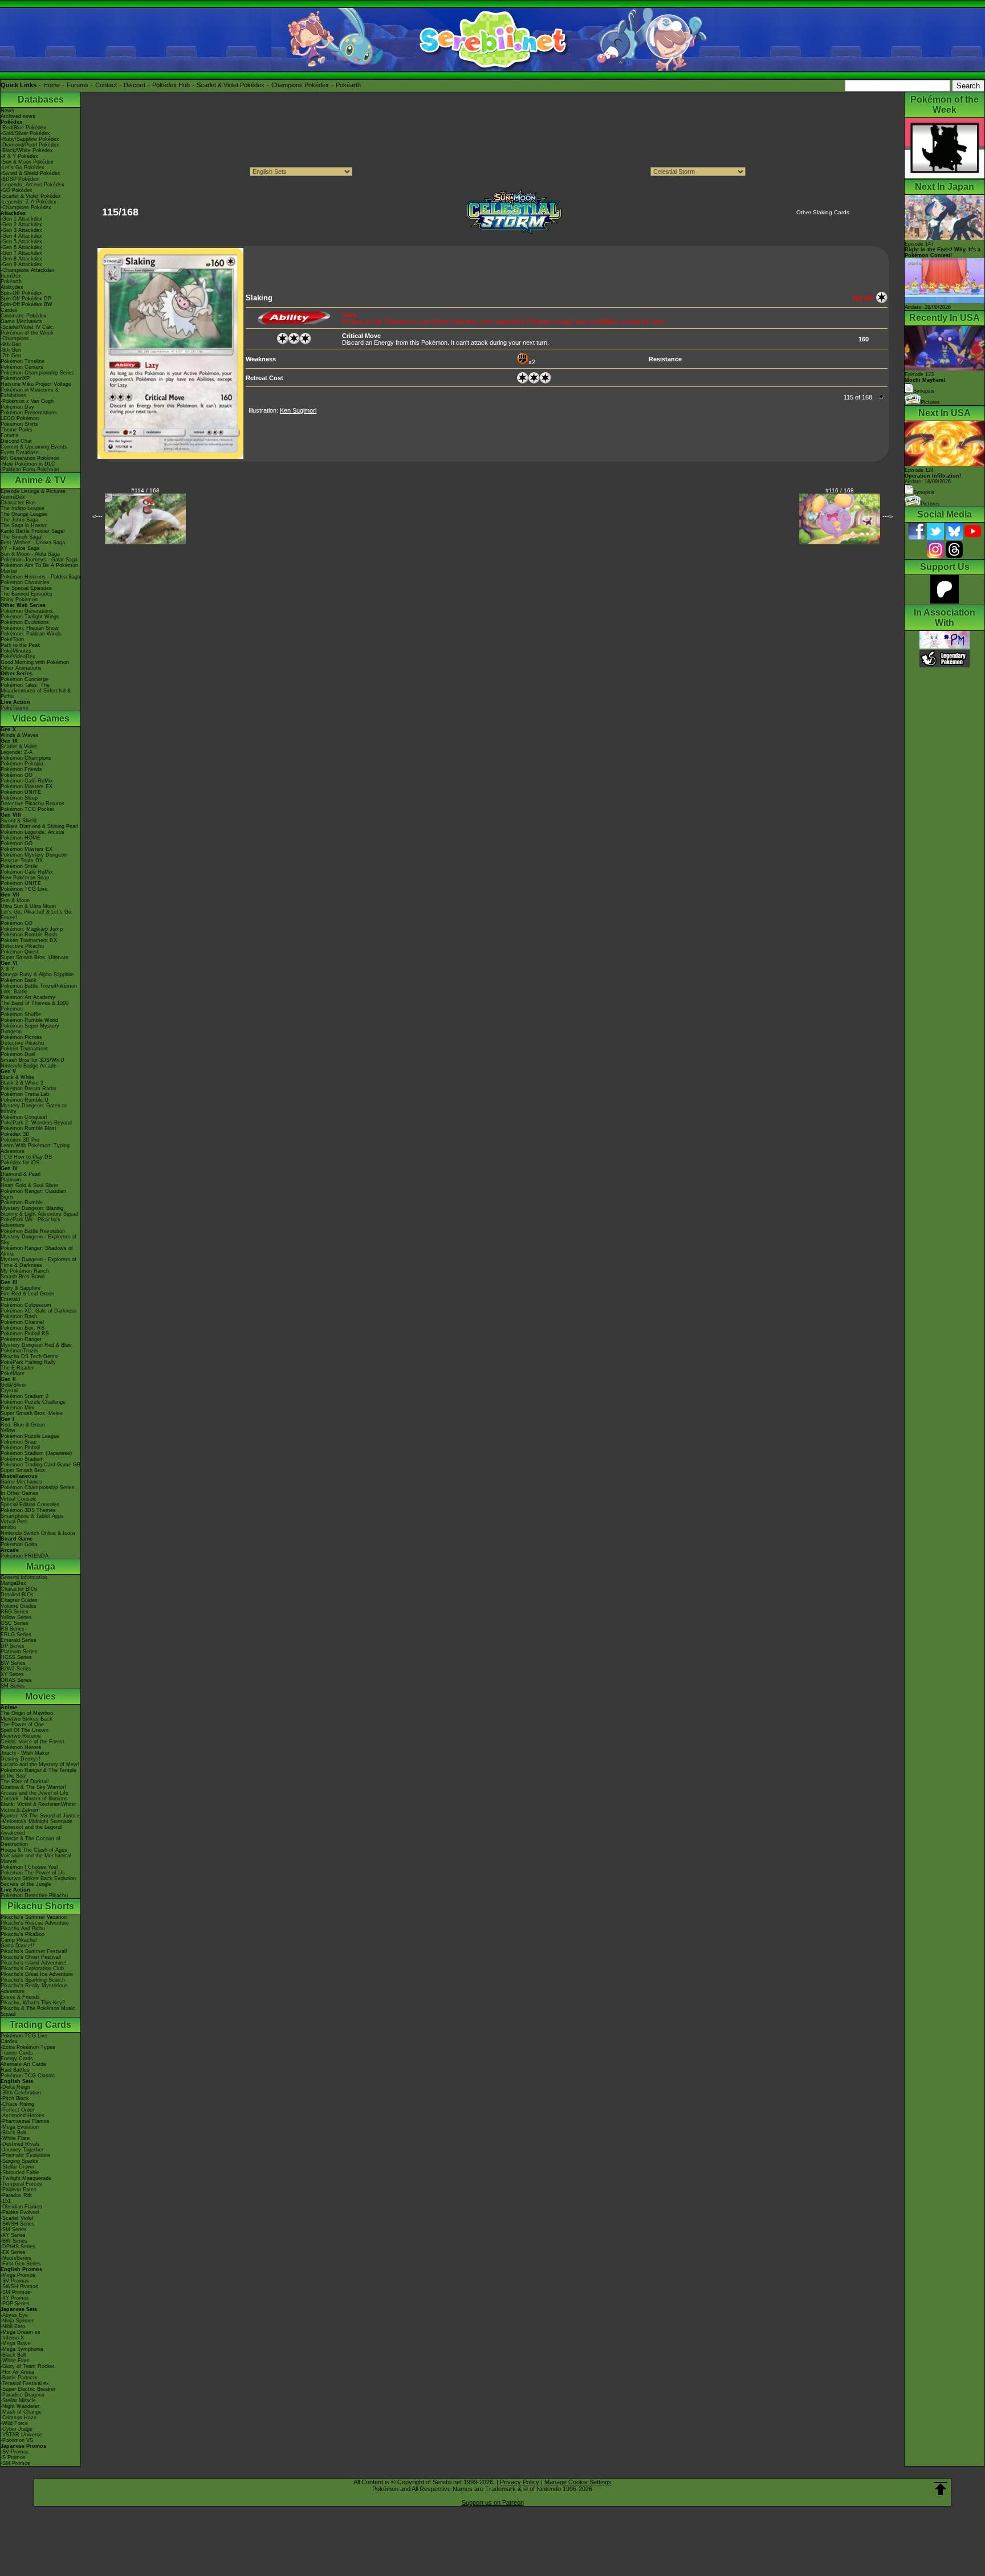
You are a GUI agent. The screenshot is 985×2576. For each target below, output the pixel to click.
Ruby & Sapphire (21, 1288)
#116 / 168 (840, 490)
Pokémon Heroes (21, 1747)
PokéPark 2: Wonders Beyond (36, 1123)
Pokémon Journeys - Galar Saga (39, 560)
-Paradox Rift (16, 2195)
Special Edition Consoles (30, 1505)
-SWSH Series (18, 2224)
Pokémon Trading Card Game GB (40, 1465)
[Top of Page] (941, 2489)
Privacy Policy (520, 2482)
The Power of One (22, 1725)
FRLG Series (16, 1635)
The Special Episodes (26, 588)
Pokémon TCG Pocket (27, 809)
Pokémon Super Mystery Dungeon (30, 1029)
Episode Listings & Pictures (33, 491)
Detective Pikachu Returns (32, 804)
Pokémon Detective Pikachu (34, 1896)
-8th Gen (11, 350)
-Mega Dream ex (21, 2332)
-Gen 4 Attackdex (21, 236)
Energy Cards (17, 2059)
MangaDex (13, 1583)
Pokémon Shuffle (21, 1014)
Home (52, 85)
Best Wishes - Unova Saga (33, 543)
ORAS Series (16, 1680)
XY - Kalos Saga (20, 548)
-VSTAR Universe (21, 2435)
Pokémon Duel (18, 1054)
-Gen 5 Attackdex (21, 242)
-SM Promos (15, 2292)
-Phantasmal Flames (25, 2121)
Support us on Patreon (493, 2502)
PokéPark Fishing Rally (28, 1362)
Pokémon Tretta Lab (25, 1094)
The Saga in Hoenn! (24, 525)
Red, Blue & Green (23, 1425)
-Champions (15, 339)
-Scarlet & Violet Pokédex (31, 196)
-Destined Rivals (20, 2144)
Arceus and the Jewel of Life (34, 1793)
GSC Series (15, 1623)
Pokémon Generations (27, 611)
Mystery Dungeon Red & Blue (36, 1345)
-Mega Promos (18, 2275)
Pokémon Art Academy (28, 997)
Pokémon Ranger (21, 1339)
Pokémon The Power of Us (33, 1873)
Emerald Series (19, 1640)
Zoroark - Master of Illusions (34, 1799)
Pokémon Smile (19, 866)
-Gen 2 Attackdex (21, 225)
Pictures (930, 402)
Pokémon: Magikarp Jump (32, 929)
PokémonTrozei (19, 1351)
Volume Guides (19, 1606)
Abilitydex (12, 287)
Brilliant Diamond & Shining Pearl (39, 826)
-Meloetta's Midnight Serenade (36, 1821)
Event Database (20, 453)
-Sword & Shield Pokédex (30, 173)
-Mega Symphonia (22, 2349)
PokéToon (12, 639)
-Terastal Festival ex (25, 2383)
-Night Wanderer (20, 2406)
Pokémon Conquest (24, 1117)
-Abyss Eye (14, 2315)
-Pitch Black (15, 2098)
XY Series (12, 1674)
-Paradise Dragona (23, 2395)
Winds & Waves (20, 735)
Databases (41, 99)
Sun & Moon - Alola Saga (30, 554)
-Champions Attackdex (28, 270)
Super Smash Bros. (24, 1470)
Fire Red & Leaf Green (27, 1294)
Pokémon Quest (20, 952)
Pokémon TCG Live (24, 889)
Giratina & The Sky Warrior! (33, 1787)
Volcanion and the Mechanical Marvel (36, 1858)
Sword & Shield (19, 821)
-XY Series (13, 2235)
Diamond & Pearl (21, 1174)
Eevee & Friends (20, 1997)
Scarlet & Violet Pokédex (231, 85)
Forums (78, 85)
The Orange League (24, 514)
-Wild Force (14, 2423)
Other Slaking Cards (823, 212)
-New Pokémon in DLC (28, 464)
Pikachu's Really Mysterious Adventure (34, 1988)
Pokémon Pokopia (22, 764)
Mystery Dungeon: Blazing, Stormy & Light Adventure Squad (39, 1211)
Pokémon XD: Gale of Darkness (39, 1311)
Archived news (18, 116)
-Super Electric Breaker (28, 2389)
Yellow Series (16, 1617)
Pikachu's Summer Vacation (34, 1917)
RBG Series (15, 1612)
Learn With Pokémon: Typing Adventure (35, 1148)
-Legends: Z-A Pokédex (29, 202)
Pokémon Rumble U (25, 1100)
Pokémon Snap (19, 1442)
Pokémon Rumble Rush (29, 935)
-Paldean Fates (19, 2190)
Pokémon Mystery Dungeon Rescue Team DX (34, 858)
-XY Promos (15, 2298)
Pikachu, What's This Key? (33, 2003)
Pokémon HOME (21, 838)
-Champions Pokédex (26, 207)
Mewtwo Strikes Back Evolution (38, 1878)
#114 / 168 (145, 490)
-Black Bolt (13, 2133)
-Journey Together (22, 2150)
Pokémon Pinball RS (25, 1334)
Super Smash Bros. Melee (32, 1413)
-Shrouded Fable (20, 2173)
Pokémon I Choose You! (29, 1867)
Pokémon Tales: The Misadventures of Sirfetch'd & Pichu (36, 691)
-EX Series (13, 2252)
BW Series (13, 1663)
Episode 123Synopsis (925, 383)
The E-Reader (17, 1368)
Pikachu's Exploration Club (32, 1968)
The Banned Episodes (27, 594)
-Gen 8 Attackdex (21, 259)
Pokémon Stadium (22, 1459)
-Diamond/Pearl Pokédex (30, 145)
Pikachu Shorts (41, 1906)
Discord (135, 85)
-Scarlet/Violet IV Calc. (28, 327)
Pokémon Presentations (29, 413)
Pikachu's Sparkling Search (33, 1980)
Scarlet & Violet (19, 747)
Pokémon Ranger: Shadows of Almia (37, 1251)
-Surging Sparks (19, 2161)
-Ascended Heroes (23, 2116)
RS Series (13, 1629)
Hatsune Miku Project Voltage (36, 384)
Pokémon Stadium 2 (25, 1396)
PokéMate (13, 1373)
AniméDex (13, 497)
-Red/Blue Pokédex (23, 128)
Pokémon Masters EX (27, 786)
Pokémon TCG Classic (28, 2076)
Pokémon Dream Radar (29, 1089)
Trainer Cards (17, 2053)
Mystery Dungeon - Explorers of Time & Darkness (38, 1262)
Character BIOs (19, 1589)
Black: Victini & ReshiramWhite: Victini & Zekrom (38, 1807)
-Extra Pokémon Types (28, 2047)
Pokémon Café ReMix (27, 781)
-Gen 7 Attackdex (21, 253)
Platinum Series (19, 1652)
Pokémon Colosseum (26, 1305)
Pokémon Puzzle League (30, 1436)
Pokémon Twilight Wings (30, 617)
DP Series (13, 1646)
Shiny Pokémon (19, 600)
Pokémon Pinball (20, 1448)
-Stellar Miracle (18, 2400)
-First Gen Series (21, 2264)
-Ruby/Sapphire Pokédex (30, 139)
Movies (40, 1696)
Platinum (11, 1180)
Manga (41, 1566)
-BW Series (14, 2241)
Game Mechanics (21, 321)
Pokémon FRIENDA (25, 1556)
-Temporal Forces (21, 2184)
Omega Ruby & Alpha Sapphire (37, 975)
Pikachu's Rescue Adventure (35, 1923)
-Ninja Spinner (17, 2321)
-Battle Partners (19, 2378)
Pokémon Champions (26, 758)
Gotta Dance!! (17, 1946)
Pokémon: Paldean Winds (31, 634)
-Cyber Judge (17, 2429)
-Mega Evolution (20, 2127)
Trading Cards (40, 2025)
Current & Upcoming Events (34, 447)
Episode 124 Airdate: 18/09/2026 (933, 476)
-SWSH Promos (19, 2286)
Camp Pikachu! (19, 1940)
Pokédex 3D (15, 1134)
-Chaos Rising (17, 2104)
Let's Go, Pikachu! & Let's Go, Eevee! (37, 915)
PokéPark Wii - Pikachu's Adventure (30, 1222)
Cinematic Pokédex (24, 316)
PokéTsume (15, 708)
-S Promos (13, 2457)
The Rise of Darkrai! (25, 1782)
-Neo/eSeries (16, 2258)
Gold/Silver (13, 1385)
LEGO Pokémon (20, 418)
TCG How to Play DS (26, 1157)
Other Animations (21, 668)
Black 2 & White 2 (22, 1083)
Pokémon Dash (19, 1316)
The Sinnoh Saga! (22, 537)
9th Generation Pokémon (30, 458)
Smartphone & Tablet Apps (32, 1516)
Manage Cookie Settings (578, 2482)
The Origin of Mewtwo (27, 1713)
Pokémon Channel (22, 1322)
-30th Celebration (21, 2093)
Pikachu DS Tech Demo (29, 1356)
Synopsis (924, 492)
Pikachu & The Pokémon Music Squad (38, 2011)
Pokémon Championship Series (38, 373)
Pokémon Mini (17, 1408)
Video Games (41, 718)
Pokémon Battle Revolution (33, 1231)
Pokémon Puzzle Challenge (33, 1402)
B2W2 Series (16, 1669)
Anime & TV (40, 480)
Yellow (8, 1430)
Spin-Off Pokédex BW (27, 304)
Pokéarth (348, 85)
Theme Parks (17, 430)
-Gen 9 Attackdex (21, 264)
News (7, 111)
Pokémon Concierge (25, 679)
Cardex (9, 310)
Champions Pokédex (300, 85)
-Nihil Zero (13, 2326)
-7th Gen (11, 356)
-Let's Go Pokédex (23, 168)
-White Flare (15, 2138)
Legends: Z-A (17, 752)
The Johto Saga (19, 520)
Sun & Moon (15, 900)
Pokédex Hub (171, 85)
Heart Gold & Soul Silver (29, 1185)
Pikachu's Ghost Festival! (31, 1957)
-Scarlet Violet (17, 2218)
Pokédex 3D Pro (20, 1140)
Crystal (9, 1391)
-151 (6, 2201)
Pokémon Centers (22, 367)
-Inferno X (12, 2338)
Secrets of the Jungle (26, 1884)
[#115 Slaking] (170, 456)
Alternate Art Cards (23, 2064)
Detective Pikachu (22, 946)
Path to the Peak (21, 645)
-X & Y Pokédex (19, 156)
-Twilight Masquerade (26, 2178)
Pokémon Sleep (19, 798)
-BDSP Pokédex (20, 179)
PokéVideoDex (18, 657)
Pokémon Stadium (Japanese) (36, 1453)
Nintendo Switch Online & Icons (38, 1533)
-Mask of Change (21, 2412)
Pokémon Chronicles (25, 582)
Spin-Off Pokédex (21, 293)
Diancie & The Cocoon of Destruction (30, 1841)
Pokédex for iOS (20, 1163)
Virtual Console (19, 1499)
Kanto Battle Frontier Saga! (33, 531)
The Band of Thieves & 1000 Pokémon (34, 1006)
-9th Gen (11, 344)
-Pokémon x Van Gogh (27, 401)
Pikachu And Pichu (23, 1929)
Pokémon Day (17, 407)
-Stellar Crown (17, 2167)
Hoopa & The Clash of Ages (34, 1850)
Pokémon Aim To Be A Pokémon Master (39, 568)
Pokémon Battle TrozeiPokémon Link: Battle (39, 989)
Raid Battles (15, 2070)
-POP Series (15, 2304)
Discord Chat (16, 441)
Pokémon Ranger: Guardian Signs (33, 1194)
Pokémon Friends (21, 769)
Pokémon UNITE (21, 792)
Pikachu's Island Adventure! (34, 1963)
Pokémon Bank (19, 980)
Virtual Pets (14, 1522)
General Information (24, 1578)
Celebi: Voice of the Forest (32, 1742)
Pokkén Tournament (24, 1049)
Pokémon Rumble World (29, 1020)
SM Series (13, 1686)
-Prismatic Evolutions (26, 2155)
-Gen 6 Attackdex (21, 247)
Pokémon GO (17, 775)
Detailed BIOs (17, 1595)
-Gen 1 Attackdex (21, 219)
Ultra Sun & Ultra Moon (28, 906)
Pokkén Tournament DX (29, 940)
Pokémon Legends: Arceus (32, 832)
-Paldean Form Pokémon (30, 470)
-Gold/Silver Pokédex (25, 133)
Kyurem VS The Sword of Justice (40, 1816)
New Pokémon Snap (25, 878)
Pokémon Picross (21, 1037)
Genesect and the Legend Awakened (31, 1830)
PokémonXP (15, 378)
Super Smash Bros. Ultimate (34, 957)
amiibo (8, 1527)
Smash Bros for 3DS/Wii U (32, 1060)
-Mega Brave (16, 2343)
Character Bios (18, 503)
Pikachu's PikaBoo (23, 1934)
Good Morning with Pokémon (35, 662)
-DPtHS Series (18, 2247)
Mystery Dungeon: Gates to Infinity (34, 1108)
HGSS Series (16, 1657)
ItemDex (11, 276)
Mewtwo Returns (21, 1736)
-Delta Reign (15, 2087)
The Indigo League (23, 508)
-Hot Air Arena (17, 2372)
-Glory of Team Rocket (28, 2366)
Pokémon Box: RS (23, 1328)
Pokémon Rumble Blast (29, 1128)
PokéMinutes (16, 651)
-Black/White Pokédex (27, 150)
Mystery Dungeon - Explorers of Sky (38, 1240)
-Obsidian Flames (21, 2207)
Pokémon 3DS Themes (28, 1510)
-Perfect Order (17, 2110)
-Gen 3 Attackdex (21, 230)
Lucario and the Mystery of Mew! (40, 1764)
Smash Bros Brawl (23, 1277)
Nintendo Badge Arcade (29, 1066)
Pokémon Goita (19, 1544)
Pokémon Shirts (19, 424)
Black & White (17, 1077)
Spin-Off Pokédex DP (26, 299)
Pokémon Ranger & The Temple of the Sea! (38, 1773)
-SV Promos (15, 2281)
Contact (106, 85)
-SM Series (14, 2229)
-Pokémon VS (17, 2440)
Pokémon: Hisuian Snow (30, 628)
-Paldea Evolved (20, 2212)
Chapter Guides (19, 1600)
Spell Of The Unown (25, 1730)
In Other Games (20, 1493)
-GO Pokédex (17, 190)
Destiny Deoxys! (21, 1759)
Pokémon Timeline (23, 361)
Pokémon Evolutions (25, 622)
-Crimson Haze (19, 2418)
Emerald (10, 1299)
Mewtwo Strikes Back (27, 1719)
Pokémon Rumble (22, 1203)
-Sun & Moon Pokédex (27, 162)
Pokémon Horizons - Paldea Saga (40, 577)
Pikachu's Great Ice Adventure (37, 1974)
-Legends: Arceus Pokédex (32, 185)
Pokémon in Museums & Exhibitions (30, 393)
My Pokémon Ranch (25, 1271)
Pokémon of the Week (27, 333)
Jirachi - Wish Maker (25, 1753)
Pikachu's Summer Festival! (34, 1951)
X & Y (7, 969)
